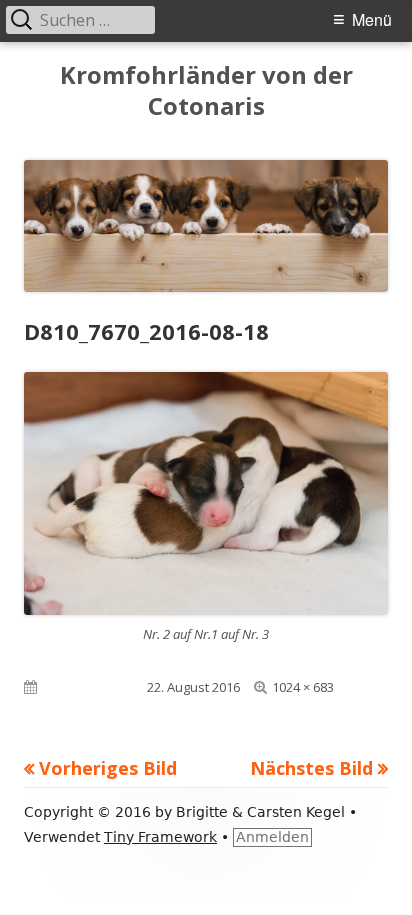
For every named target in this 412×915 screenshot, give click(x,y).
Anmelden (272, 837)
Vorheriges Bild (108, 768)
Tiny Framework (160, 837)
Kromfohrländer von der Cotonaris (206, 91)
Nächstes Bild (311, 768)
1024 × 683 (303, 687)
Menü (372, 19)
